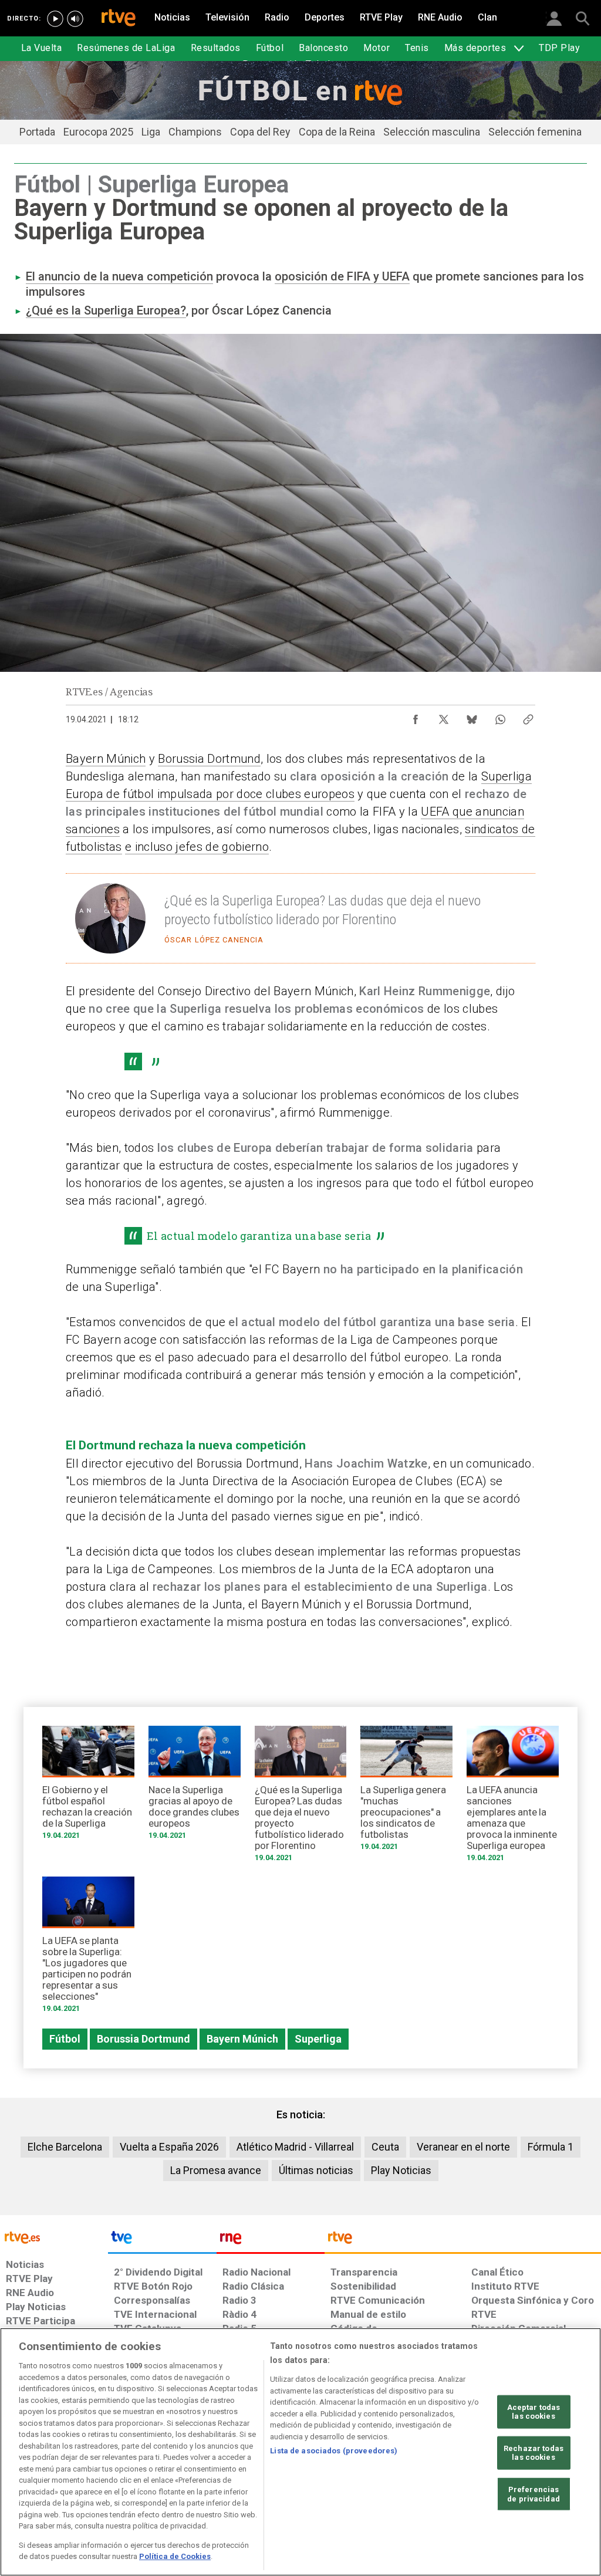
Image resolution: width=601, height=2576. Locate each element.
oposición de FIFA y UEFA (342, 276)
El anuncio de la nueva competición (119, 276)
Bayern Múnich (106, 759)
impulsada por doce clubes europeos (256, 794)
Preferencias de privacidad (534, 2494)
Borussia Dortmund (209, 759)
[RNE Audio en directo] (75, 19)
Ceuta (385, 2147)
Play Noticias (401, 2170)
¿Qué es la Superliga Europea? (106, 310)
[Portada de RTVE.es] (119, 19)
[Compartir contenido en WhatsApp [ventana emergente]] (500, 716)
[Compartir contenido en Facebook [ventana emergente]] (416, 716)
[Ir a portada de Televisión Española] (162, 2240)
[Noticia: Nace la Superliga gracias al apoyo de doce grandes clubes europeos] (195, 1786)
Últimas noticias (316, 2170)
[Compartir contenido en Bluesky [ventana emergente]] (472, 716)
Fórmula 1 (551, 2147)
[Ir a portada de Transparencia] (463, 2240)
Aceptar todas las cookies (534, 2411)
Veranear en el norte (463, 2147)
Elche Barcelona (65, 2147)
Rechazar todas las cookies (534, 2453)
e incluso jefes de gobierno (197, 847)
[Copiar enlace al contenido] (528, 716)
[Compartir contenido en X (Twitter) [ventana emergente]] (444, 716)
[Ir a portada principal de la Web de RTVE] (54, 2237)
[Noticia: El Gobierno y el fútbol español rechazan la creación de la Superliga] (88, 1786)
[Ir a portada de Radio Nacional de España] (271, 2240)
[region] (300, 2452)
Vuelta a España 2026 (169, 2147)
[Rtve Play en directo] (55, 19)
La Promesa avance (216, 2170)
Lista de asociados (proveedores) (334, 2451)
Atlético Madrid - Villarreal (295, 2147)
